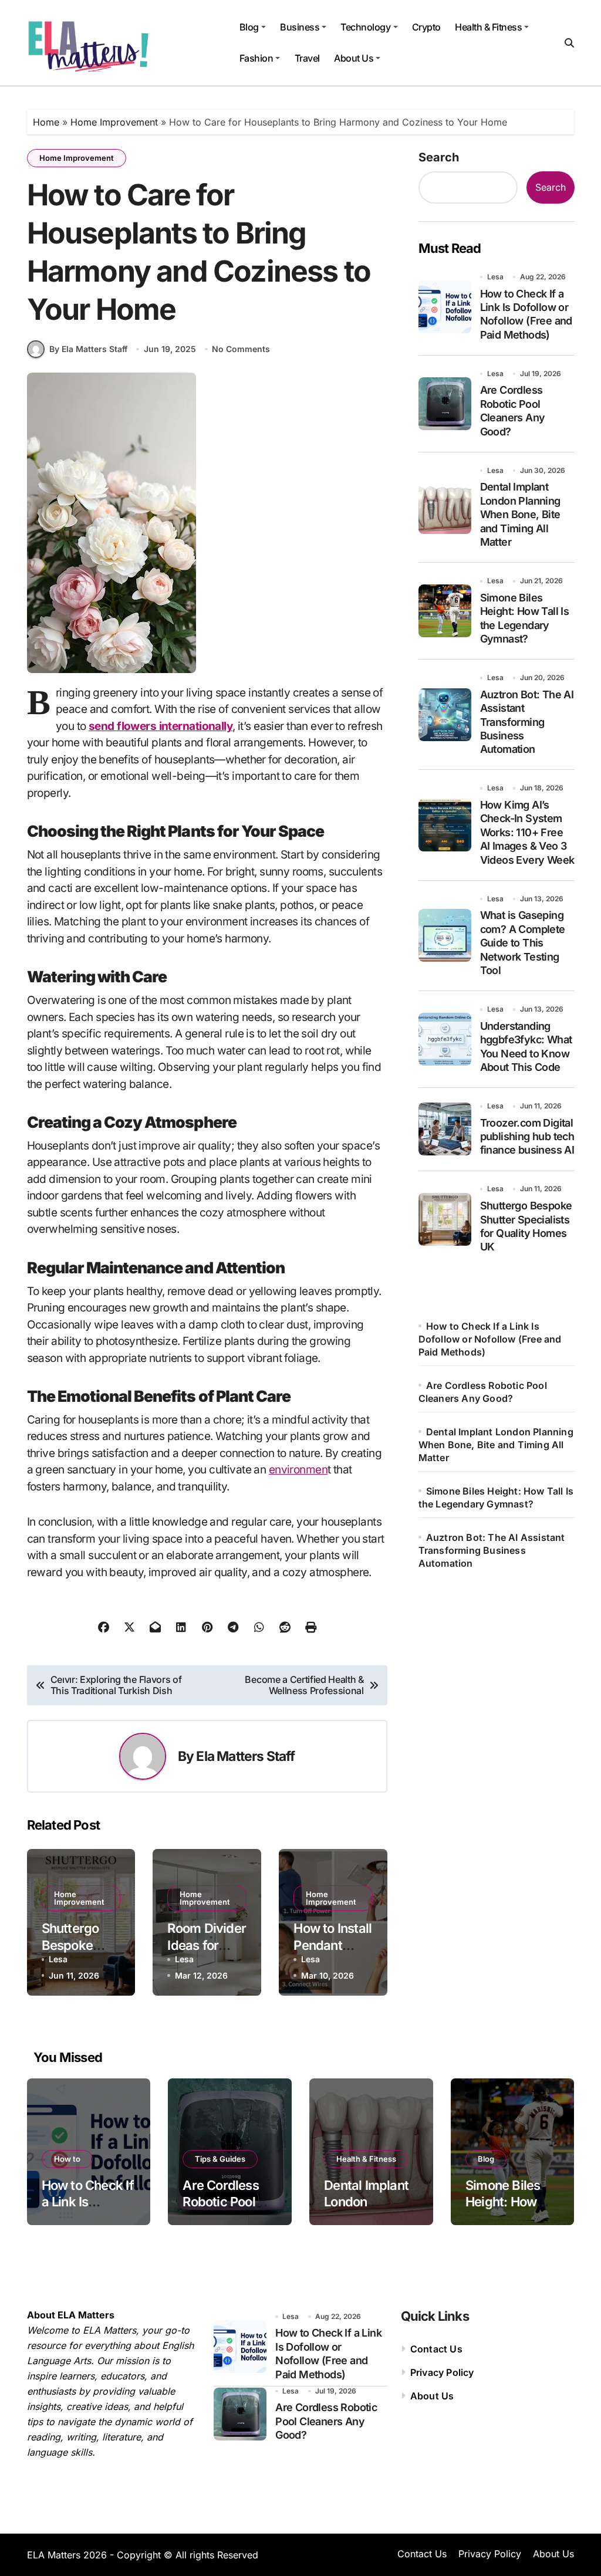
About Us (354, 58)
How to (67, 2159)
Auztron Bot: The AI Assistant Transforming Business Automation (527, 722)
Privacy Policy (442, 2372)
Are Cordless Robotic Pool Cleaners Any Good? (513, 410)
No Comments (241, 349)
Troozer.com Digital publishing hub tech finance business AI (527, 1137)
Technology (365, 27)
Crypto (426, 27)
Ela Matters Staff (245, 1756)
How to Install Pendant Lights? (332, 1945)
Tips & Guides (220, 2159)
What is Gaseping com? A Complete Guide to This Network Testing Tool (523, 943)
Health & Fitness (488, 27)
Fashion (256, 58)
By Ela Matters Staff (88, 349)
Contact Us (436, 2349)
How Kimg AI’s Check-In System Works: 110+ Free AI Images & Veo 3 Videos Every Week (527, 832)
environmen (298, 1470)
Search (439, 157)
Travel (307, 58)
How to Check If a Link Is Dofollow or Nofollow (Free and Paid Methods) (526, 314)
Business (300, 27)
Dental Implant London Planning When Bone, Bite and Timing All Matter (520, 514)
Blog (249, 27)
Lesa (58, 1959)
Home (46, 122)
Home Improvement (114, 122)
